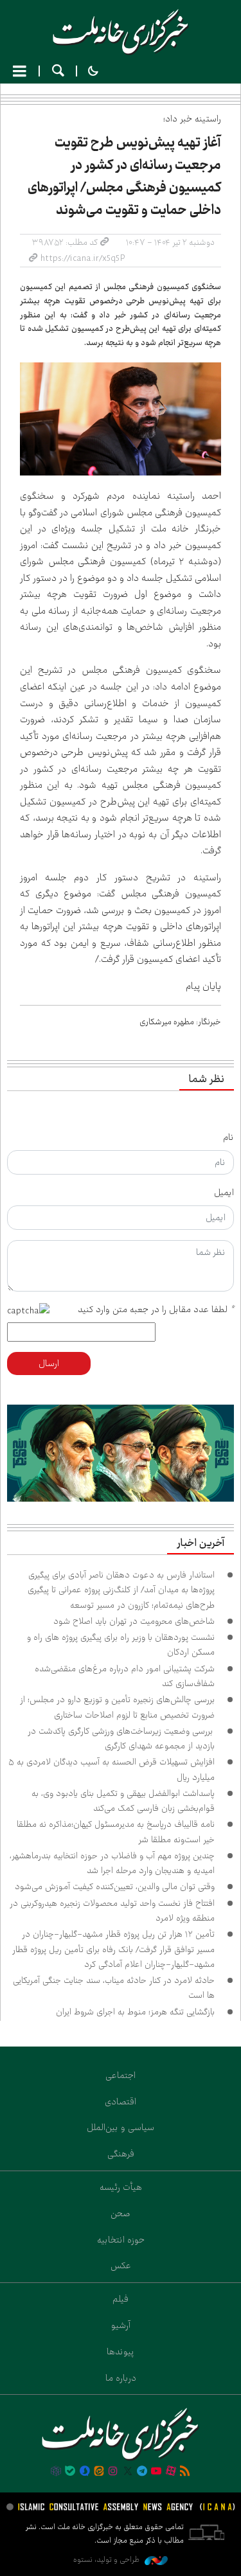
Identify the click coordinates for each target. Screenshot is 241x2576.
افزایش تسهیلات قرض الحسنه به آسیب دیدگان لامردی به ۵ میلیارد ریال (112, 1769)
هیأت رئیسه (121, 2187)
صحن (121, 2214)
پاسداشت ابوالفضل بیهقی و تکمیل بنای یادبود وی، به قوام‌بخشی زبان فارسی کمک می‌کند (123, 1801)
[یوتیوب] (156, 2472)
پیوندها (121, 2352)
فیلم (121, 2299)
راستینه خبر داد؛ (192, 119)
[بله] (70, 2472)
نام (228, 1137)
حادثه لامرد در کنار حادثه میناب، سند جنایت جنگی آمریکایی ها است (114, 1988)
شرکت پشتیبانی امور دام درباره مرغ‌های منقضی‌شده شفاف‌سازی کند (125, 1676)
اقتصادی (121, 2102)
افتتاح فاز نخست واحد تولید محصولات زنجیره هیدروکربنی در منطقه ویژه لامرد (112, 1911)
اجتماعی (121, 2075)
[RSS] (185, 2472)
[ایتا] (99, 2472)
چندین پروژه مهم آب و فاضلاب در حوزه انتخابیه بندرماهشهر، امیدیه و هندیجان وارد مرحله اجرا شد (112, 1863)
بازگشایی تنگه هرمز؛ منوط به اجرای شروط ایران (135, 2012)
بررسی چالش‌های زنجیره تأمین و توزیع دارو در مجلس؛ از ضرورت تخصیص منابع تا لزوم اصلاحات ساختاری (117, 1707)
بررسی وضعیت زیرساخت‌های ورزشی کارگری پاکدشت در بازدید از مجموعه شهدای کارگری (121, 1738)
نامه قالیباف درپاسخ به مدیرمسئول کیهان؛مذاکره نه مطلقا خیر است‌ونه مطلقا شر (116, 1832)
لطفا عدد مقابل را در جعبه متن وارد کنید (156, 1310)
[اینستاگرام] (113, 2472)
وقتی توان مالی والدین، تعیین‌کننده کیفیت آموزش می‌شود (115, 1887)
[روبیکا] (56, 2472)
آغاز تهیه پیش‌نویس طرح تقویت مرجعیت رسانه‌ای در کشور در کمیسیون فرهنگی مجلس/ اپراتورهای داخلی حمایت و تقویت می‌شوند (124, 176)
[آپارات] (171, 2472)
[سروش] (84, 2472)
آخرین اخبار (201, 1543)
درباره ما (121, 2378)
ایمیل (224, 1193)
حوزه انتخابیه (121, 2240)
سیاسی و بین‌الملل (121, 2127)
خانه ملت (121, 32)
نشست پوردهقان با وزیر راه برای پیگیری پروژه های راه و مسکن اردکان (121, 1645)
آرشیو (121, 2325)
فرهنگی (121, 2154)
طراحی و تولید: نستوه (107, 2560)
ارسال (49, 1364)
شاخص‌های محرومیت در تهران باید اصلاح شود (134, 1621)
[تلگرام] (142, 2472)
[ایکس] (128, 2472)
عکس (121, 2266)
